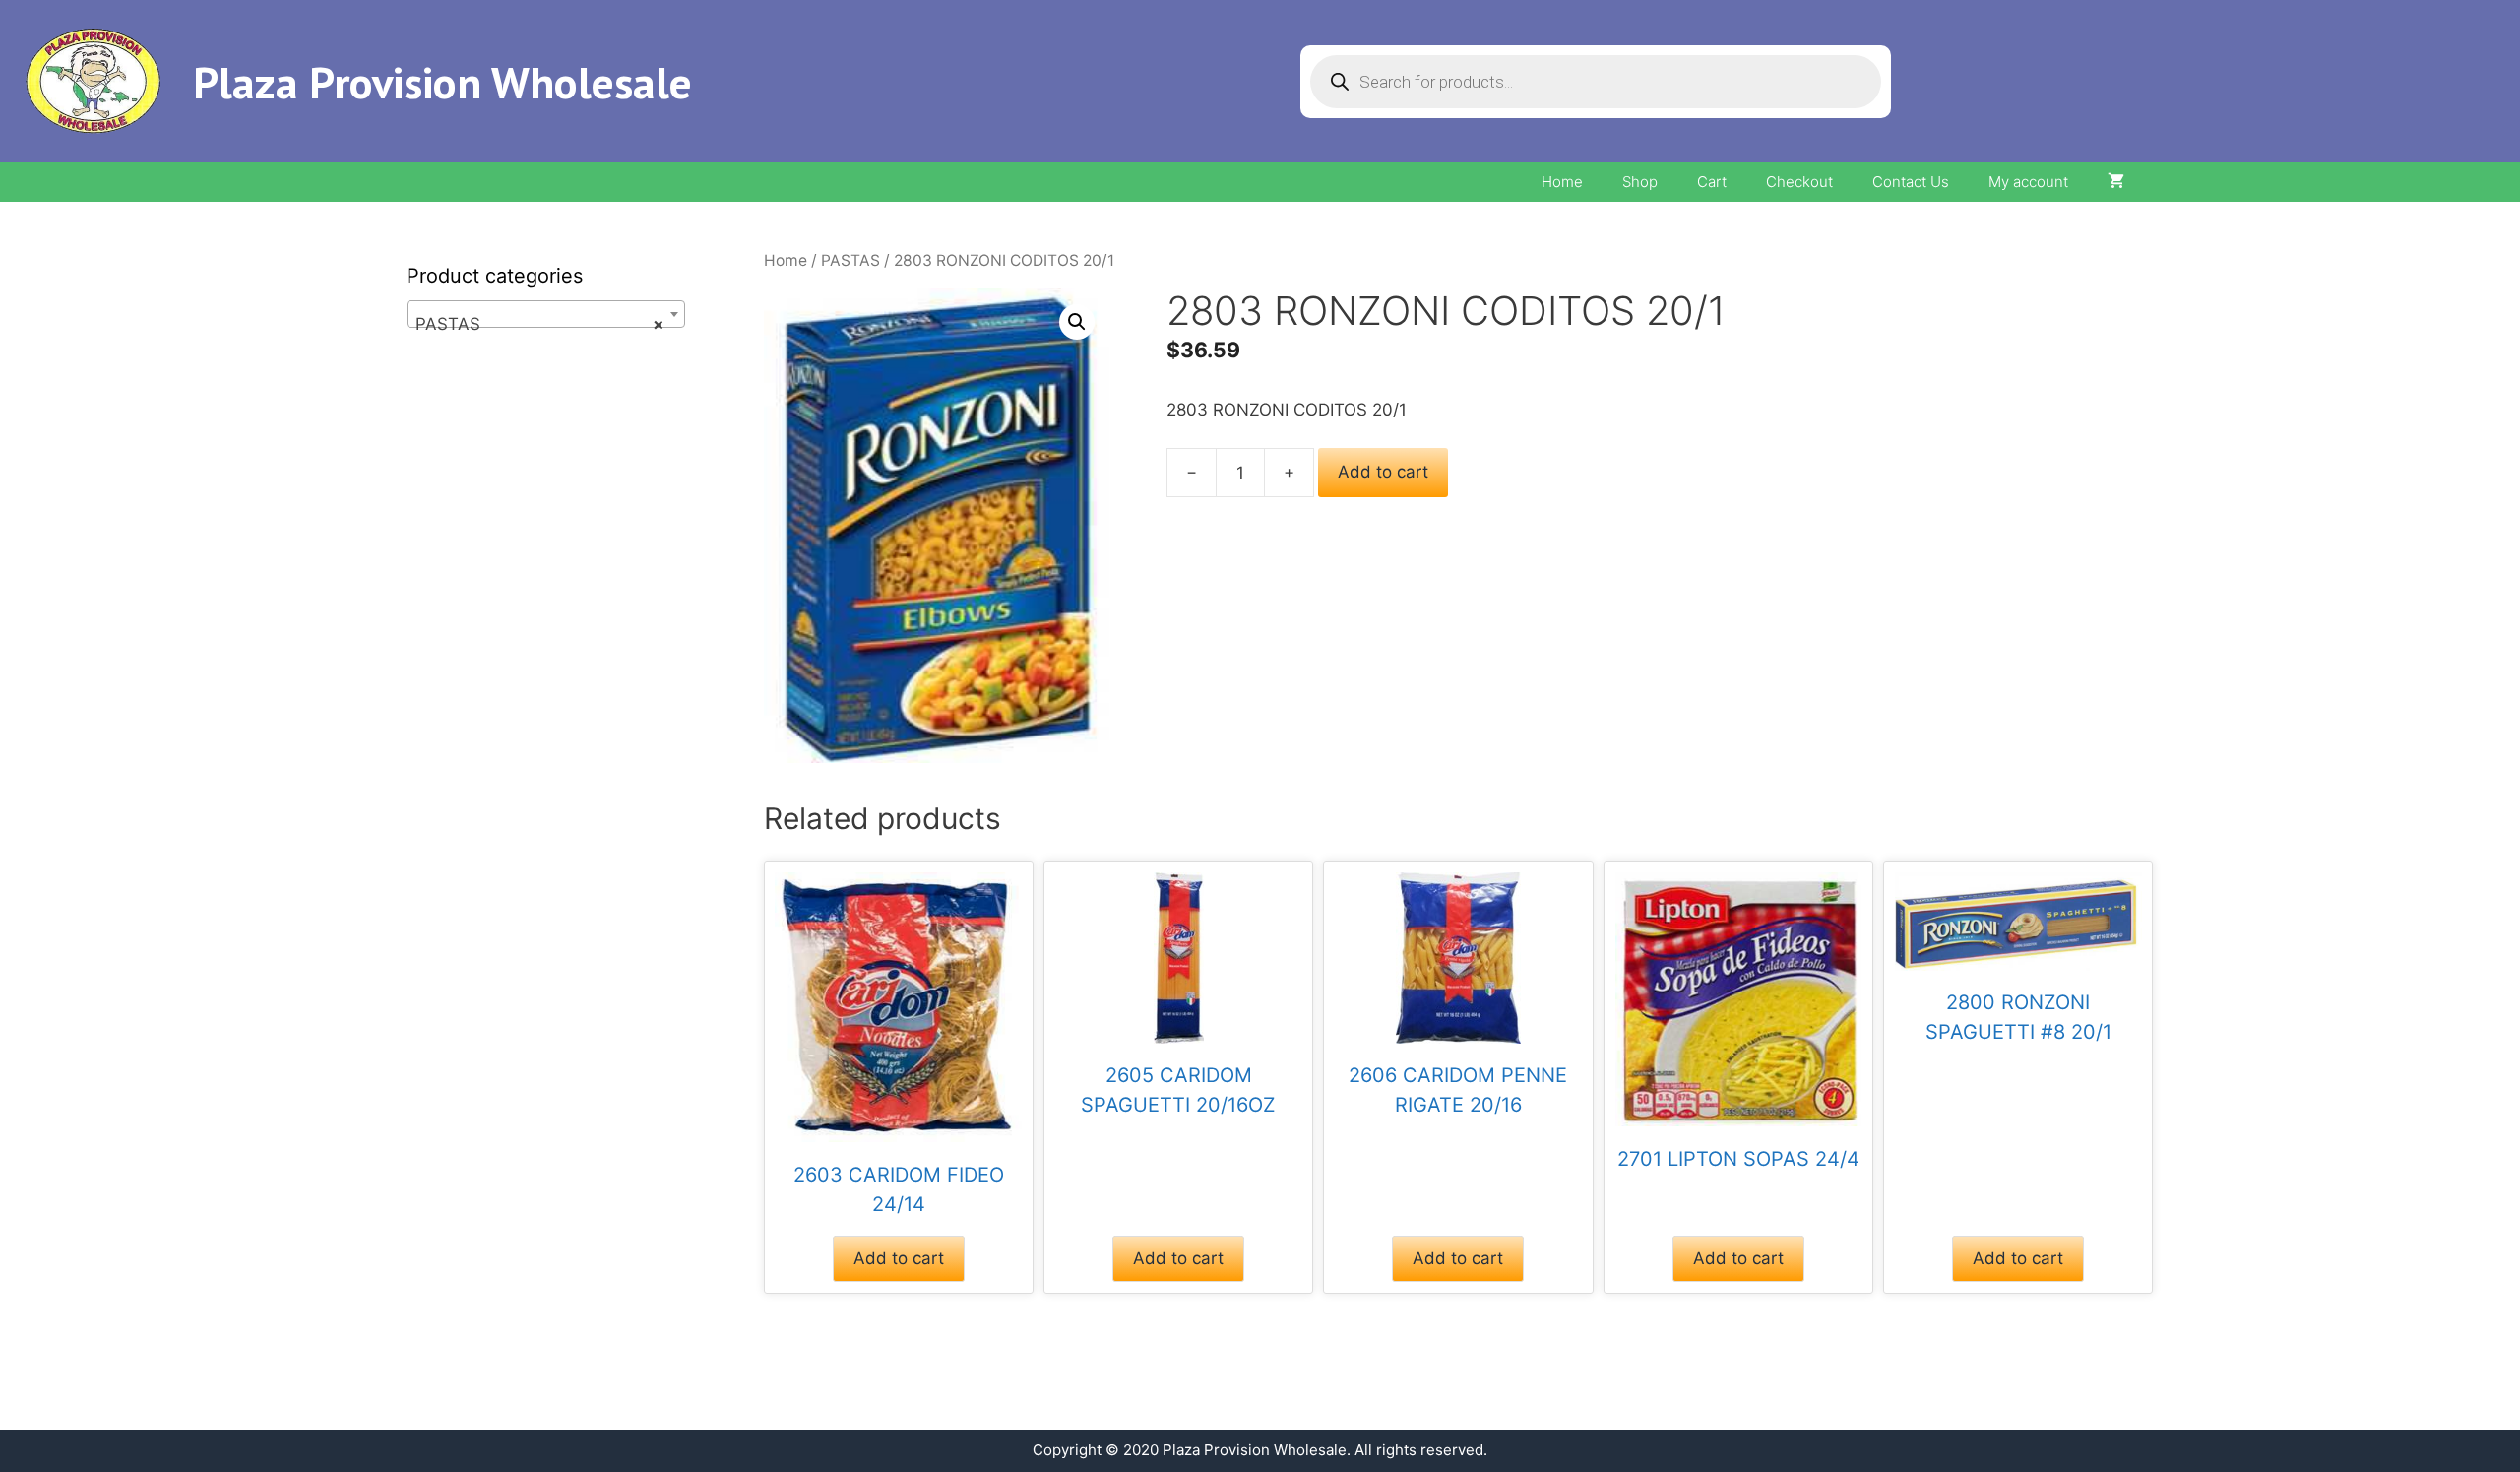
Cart (1712, 182)
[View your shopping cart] (2116, 182)
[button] (1077, 322)
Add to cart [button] (899, 1258)
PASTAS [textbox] (540, 324)
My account (2028, 182)
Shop (1640, 182)
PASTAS (850, 260)
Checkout (1799, 182)
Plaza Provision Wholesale (442, 82)
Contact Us (1911, 182)
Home (1562, 182)
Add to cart (1383, 472)
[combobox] (546, 314)
